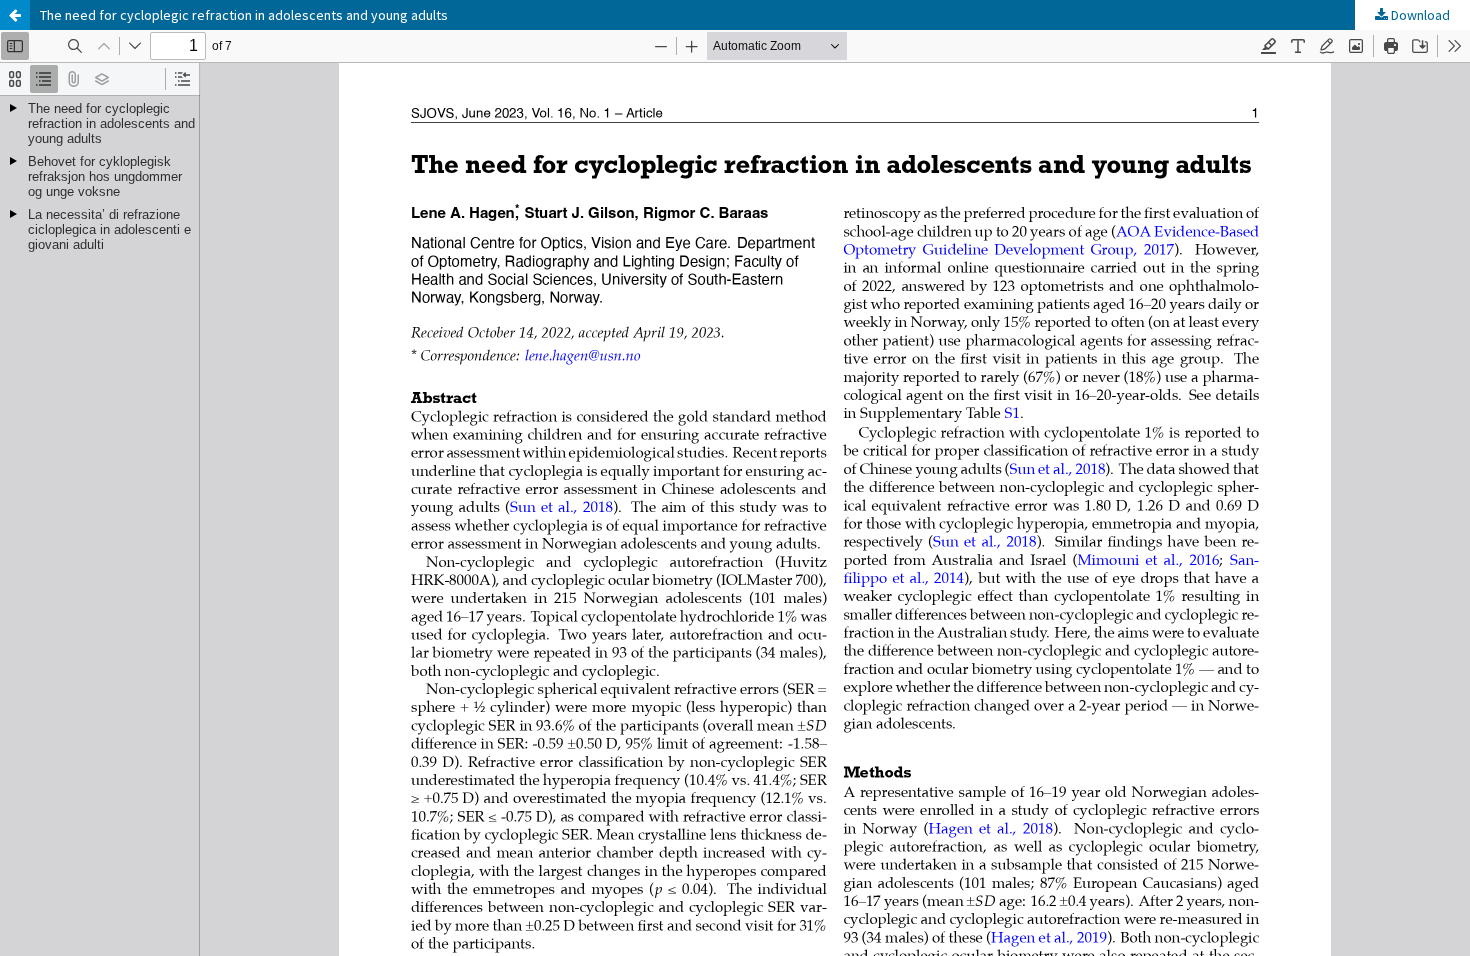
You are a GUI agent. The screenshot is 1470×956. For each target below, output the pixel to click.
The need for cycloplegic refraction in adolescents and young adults (244, 15)
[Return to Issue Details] (15, 15)
